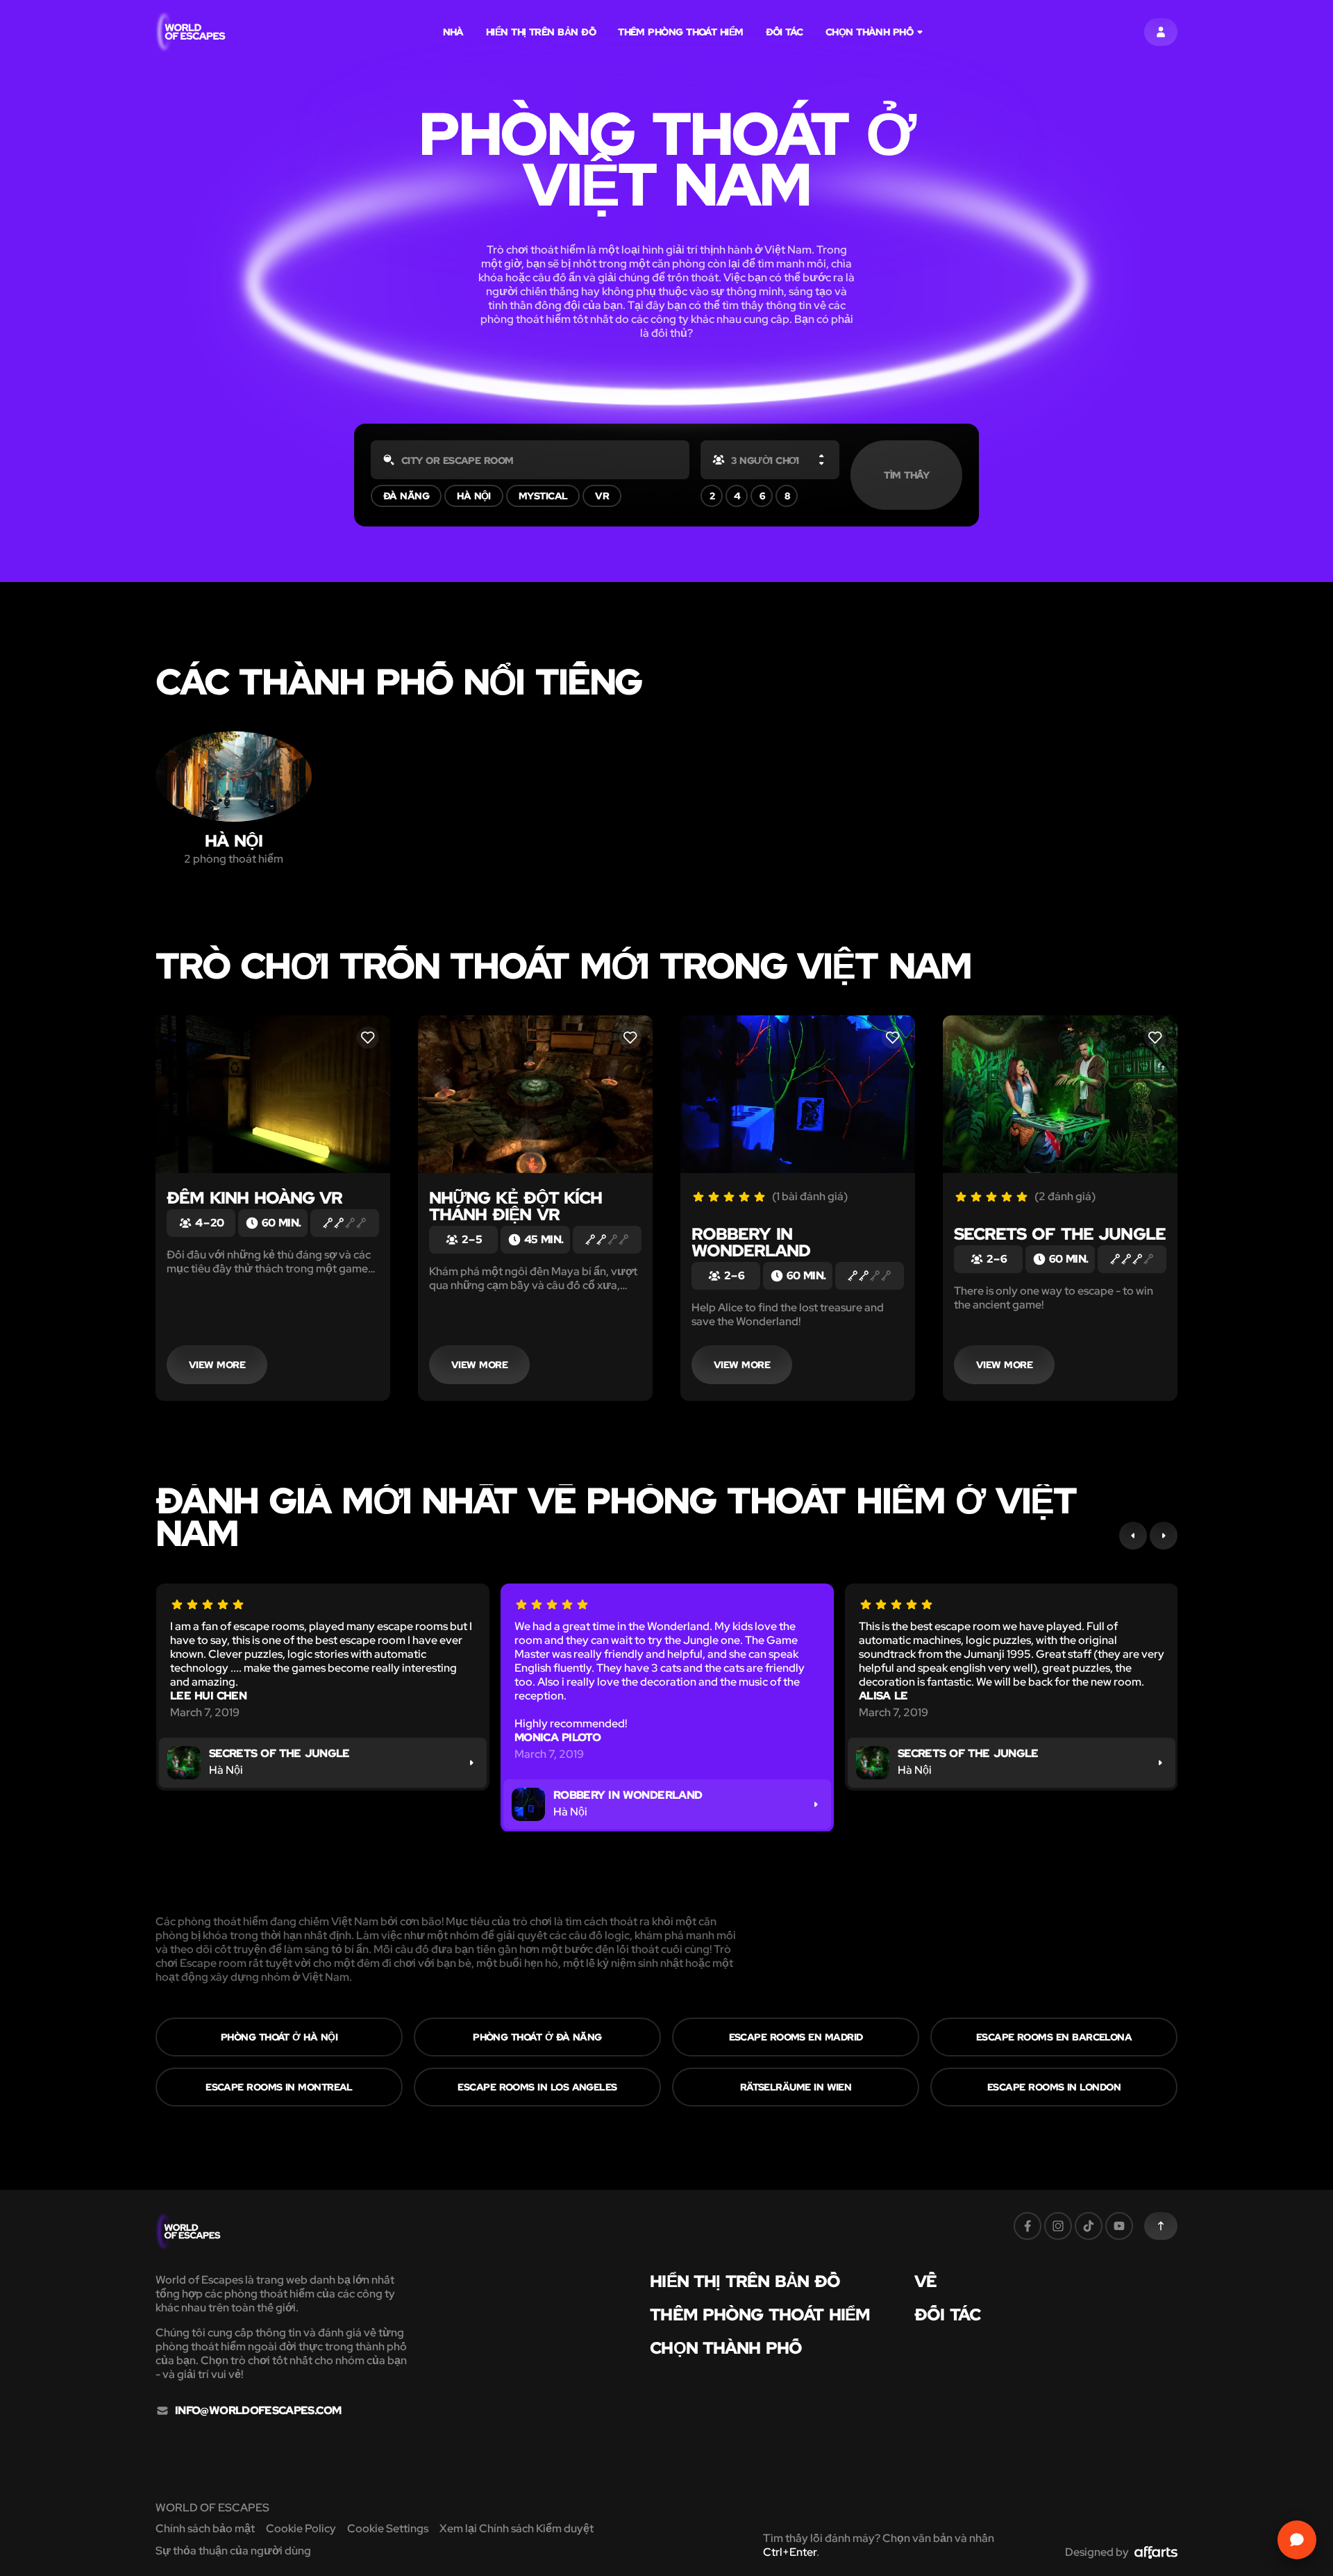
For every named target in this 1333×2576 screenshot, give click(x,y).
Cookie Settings (388, 2528)
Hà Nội (474, 496)
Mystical (543, 496)
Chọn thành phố (869, 32)
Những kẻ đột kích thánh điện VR (515, 1206)
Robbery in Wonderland (751, 1242)
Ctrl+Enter (790, 2552)
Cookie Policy (301, 2528)
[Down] (821, 463)
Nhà (453, 32)
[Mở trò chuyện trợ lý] (1297, 2540)
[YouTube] (1119, 2226)
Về (925, 2282)
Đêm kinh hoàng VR (254, 1198)
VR (602, 496)
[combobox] (530, 460)
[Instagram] (1058, 2226)
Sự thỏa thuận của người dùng (233, 2551)
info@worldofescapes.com (258, 2411)
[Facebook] (1028, 2226)
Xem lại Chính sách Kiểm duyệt (517, 2528)
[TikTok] (1089, 2226)
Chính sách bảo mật (205, 2528)
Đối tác (785, 32)
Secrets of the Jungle (1060, 1234)
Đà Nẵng (406, 496)
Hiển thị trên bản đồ (541, 32)
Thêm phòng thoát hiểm (681, 32)
